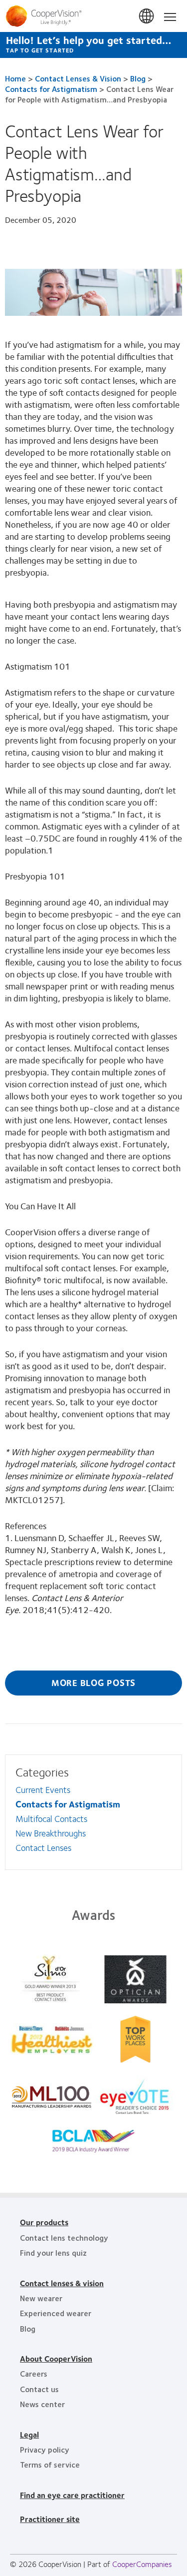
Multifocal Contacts (51, 1818)
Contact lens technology (64, 2237)
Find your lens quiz (53, 2252)
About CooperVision (56, 2358)
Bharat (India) (147, 16)
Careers (34, 2373)
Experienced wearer (56, 2313)
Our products (44, 2222)
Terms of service (50, 2464)
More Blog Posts (93, 1683)
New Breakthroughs (51, 1833)
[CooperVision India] (93, 16)
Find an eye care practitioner (72, 2495)
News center (42, 2404)
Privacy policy (45, 2449)
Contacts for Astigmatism (51, 89)
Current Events (43, 1789)
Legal (29, 2434)
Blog (138, 78)
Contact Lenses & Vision (78, 78)
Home (15, 78)
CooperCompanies (142, 2564)
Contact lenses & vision (62, 2283)
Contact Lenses (43, 1847)
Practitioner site (50, 2519)
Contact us (39, 2389)
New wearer (41, 2298)
